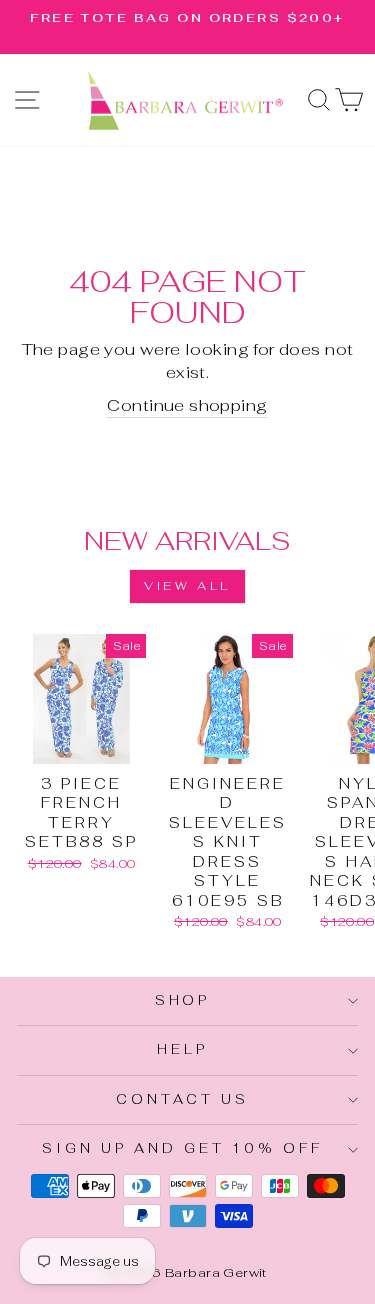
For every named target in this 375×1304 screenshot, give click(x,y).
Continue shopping (187, 405)
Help (182, 1049)
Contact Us (182, 1099)
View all (187, 586)
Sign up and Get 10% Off (182, 1148)
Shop (183, 1000)
